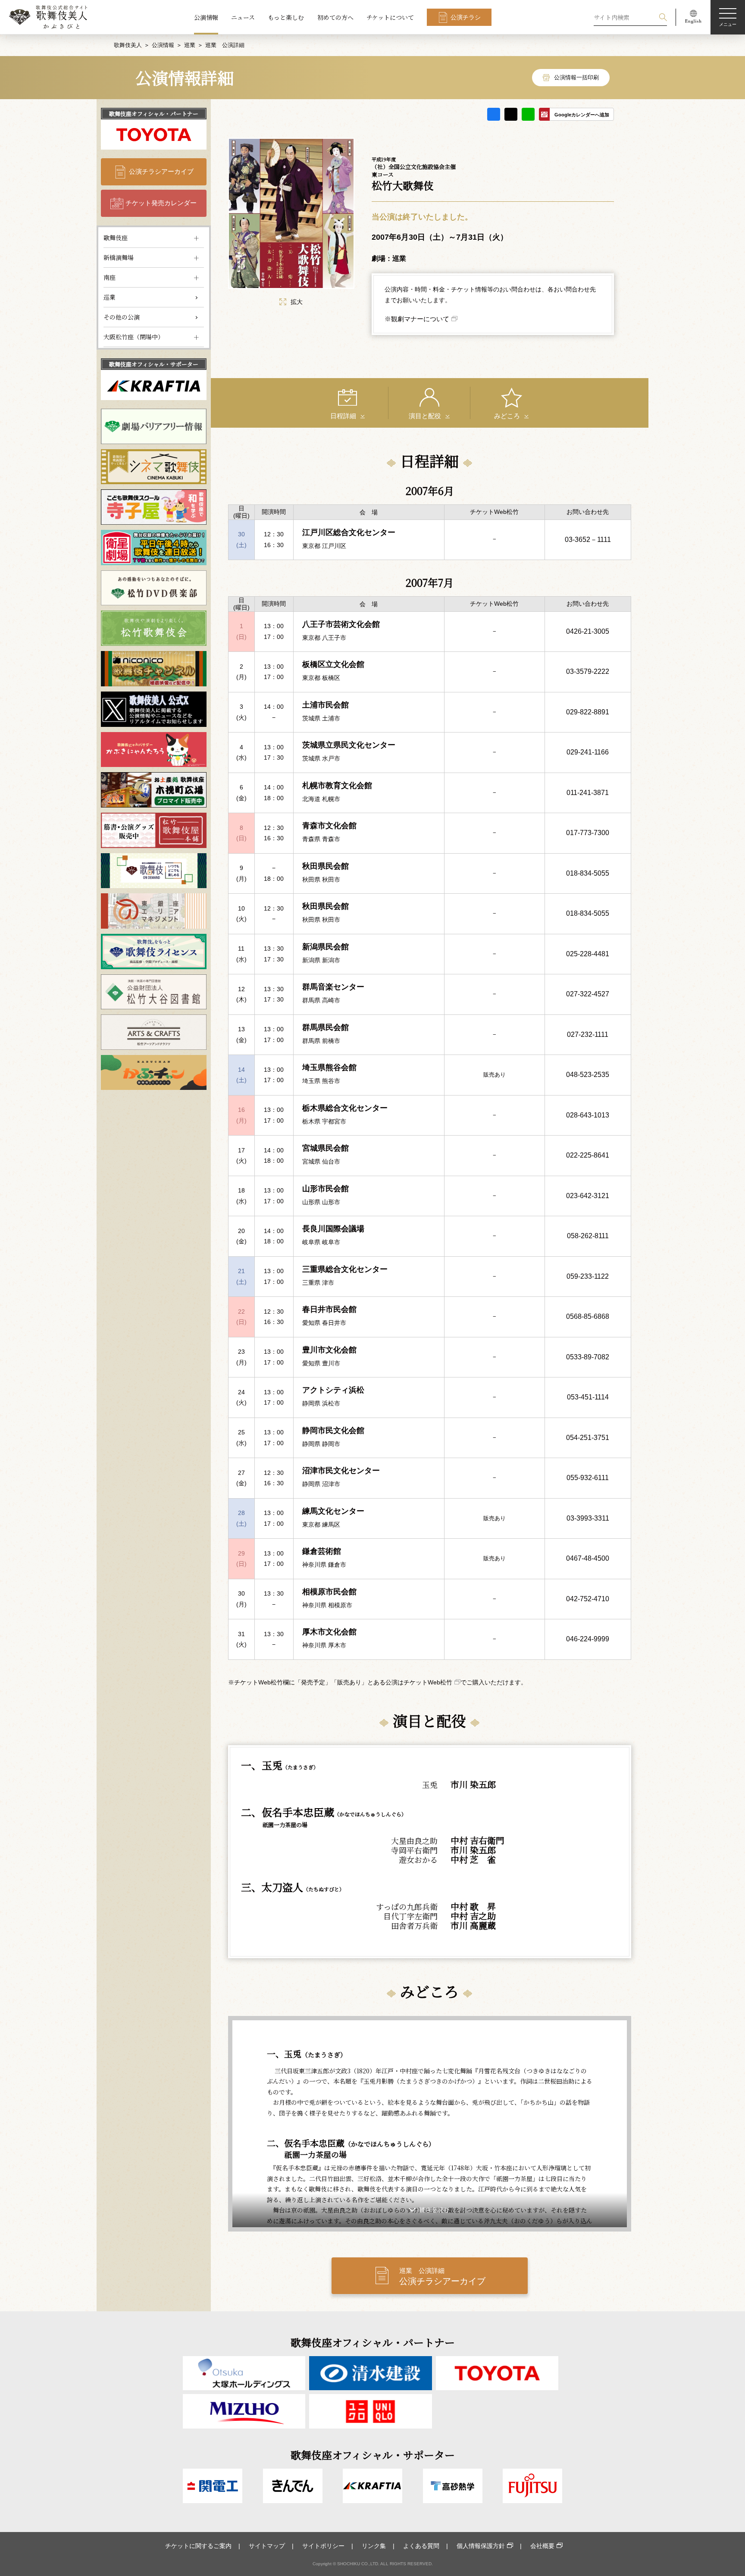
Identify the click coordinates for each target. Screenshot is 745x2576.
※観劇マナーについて (417, 319)
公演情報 (206, 17)
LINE (528, 114)
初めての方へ (335, 17)
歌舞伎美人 (128, 45)
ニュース (243, 17)
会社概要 (542, 2546)
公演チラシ (466, 17)
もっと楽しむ (286, 17)
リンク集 (374, 2546)
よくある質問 (421, 2546)
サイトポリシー (323, 2546)
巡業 (190, 45)
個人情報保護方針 (481, 2546)
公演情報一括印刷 (576, 77)
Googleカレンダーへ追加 (582, 115)
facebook (494, 114)
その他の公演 (122, 317)
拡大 (297, 302)
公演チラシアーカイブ (161, 171)
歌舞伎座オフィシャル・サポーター (154, 364)
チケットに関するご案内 (198, 2546)
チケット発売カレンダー (161, 203)
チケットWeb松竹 (428, 1682)
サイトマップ (267, 2546)
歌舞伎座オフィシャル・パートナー (154, 114)
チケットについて (390, 17)
